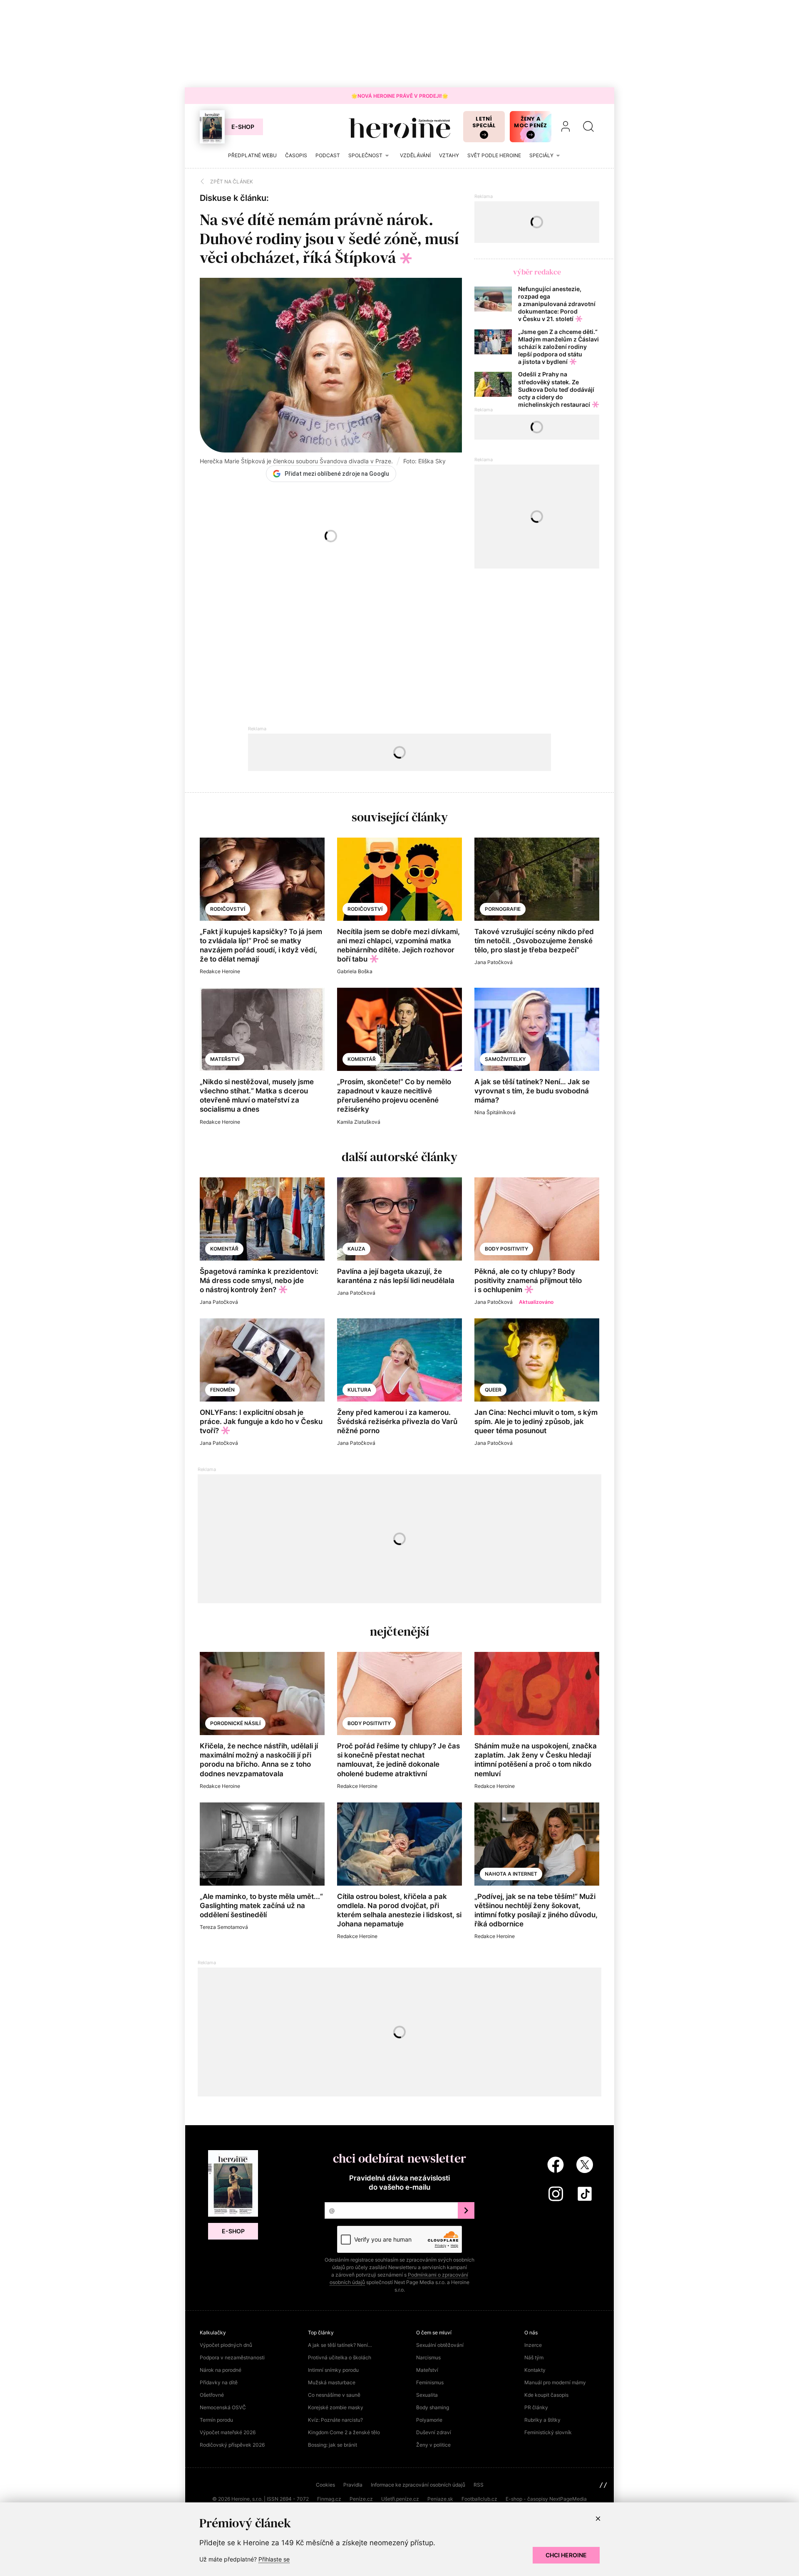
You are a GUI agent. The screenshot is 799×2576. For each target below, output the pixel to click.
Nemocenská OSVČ (223, 2407)
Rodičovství (228, 909)
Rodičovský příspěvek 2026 (232, 2445)
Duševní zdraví (434, 2432)
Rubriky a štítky (542, 2420)
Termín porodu (216, 2420)
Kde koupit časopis (546, 2395)
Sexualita (427, 2395)
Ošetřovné (212, 2395)
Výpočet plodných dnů (226, 2345)
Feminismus (430, 2382)
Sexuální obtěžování (440, 2345)
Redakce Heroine (220, 971)
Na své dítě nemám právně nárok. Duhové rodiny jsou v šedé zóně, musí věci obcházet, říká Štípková (329, 239)
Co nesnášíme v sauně (334, 2395)
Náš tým (534, 2357)
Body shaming (433, 2407)
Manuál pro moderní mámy (555, 2382)
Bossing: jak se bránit (333, 2445)
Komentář (362, 1059)
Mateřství (225, 1059)
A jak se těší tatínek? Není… (340, 2345)
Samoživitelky (505, 1059)
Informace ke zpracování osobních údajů (418, 2485)
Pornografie (503, 909)
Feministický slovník (548, 2432)
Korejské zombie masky (336, 2407)
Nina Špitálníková (495, 1112)
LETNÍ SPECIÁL (484, 122)
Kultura (359, 1390)
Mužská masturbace (332, 2382)
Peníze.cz (361, 2499)
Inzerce (533, 2345)
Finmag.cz (329, 2499)
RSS (479, 2485)
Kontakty (535, 2370)
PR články (536, 2407)
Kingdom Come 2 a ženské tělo (344, 2432)
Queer (493, 1390)
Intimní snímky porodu (333, 2370)
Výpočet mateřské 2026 (228, 2432)
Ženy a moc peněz (530, 122)
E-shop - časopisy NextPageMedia (546, 2499)
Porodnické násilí (235, 1723)
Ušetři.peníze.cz (400, 2499)
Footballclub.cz (479, 2499)
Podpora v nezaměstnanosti (232, 2357)
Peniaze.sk (440, 2499)
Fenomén (222, 1390)
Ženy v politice (433, 2445)
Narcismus (428, 2357)
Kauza (356, 1249)
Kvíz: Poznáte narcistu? (335, 2420)
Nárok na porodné (221, 2370)
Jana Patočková (494, 962)
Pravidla (353, 2485)
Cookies (325, 2485)
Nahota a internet (511, 1874)
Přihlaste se (274, 2559)
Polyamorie (429, 2420)
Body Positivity (506, 1249)
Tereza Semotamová (224, 1927)
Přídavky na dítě (219, 2382)
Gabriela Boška (355, 971)
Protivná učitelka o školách (340, 2357)
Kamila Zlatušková (359, 1122)
